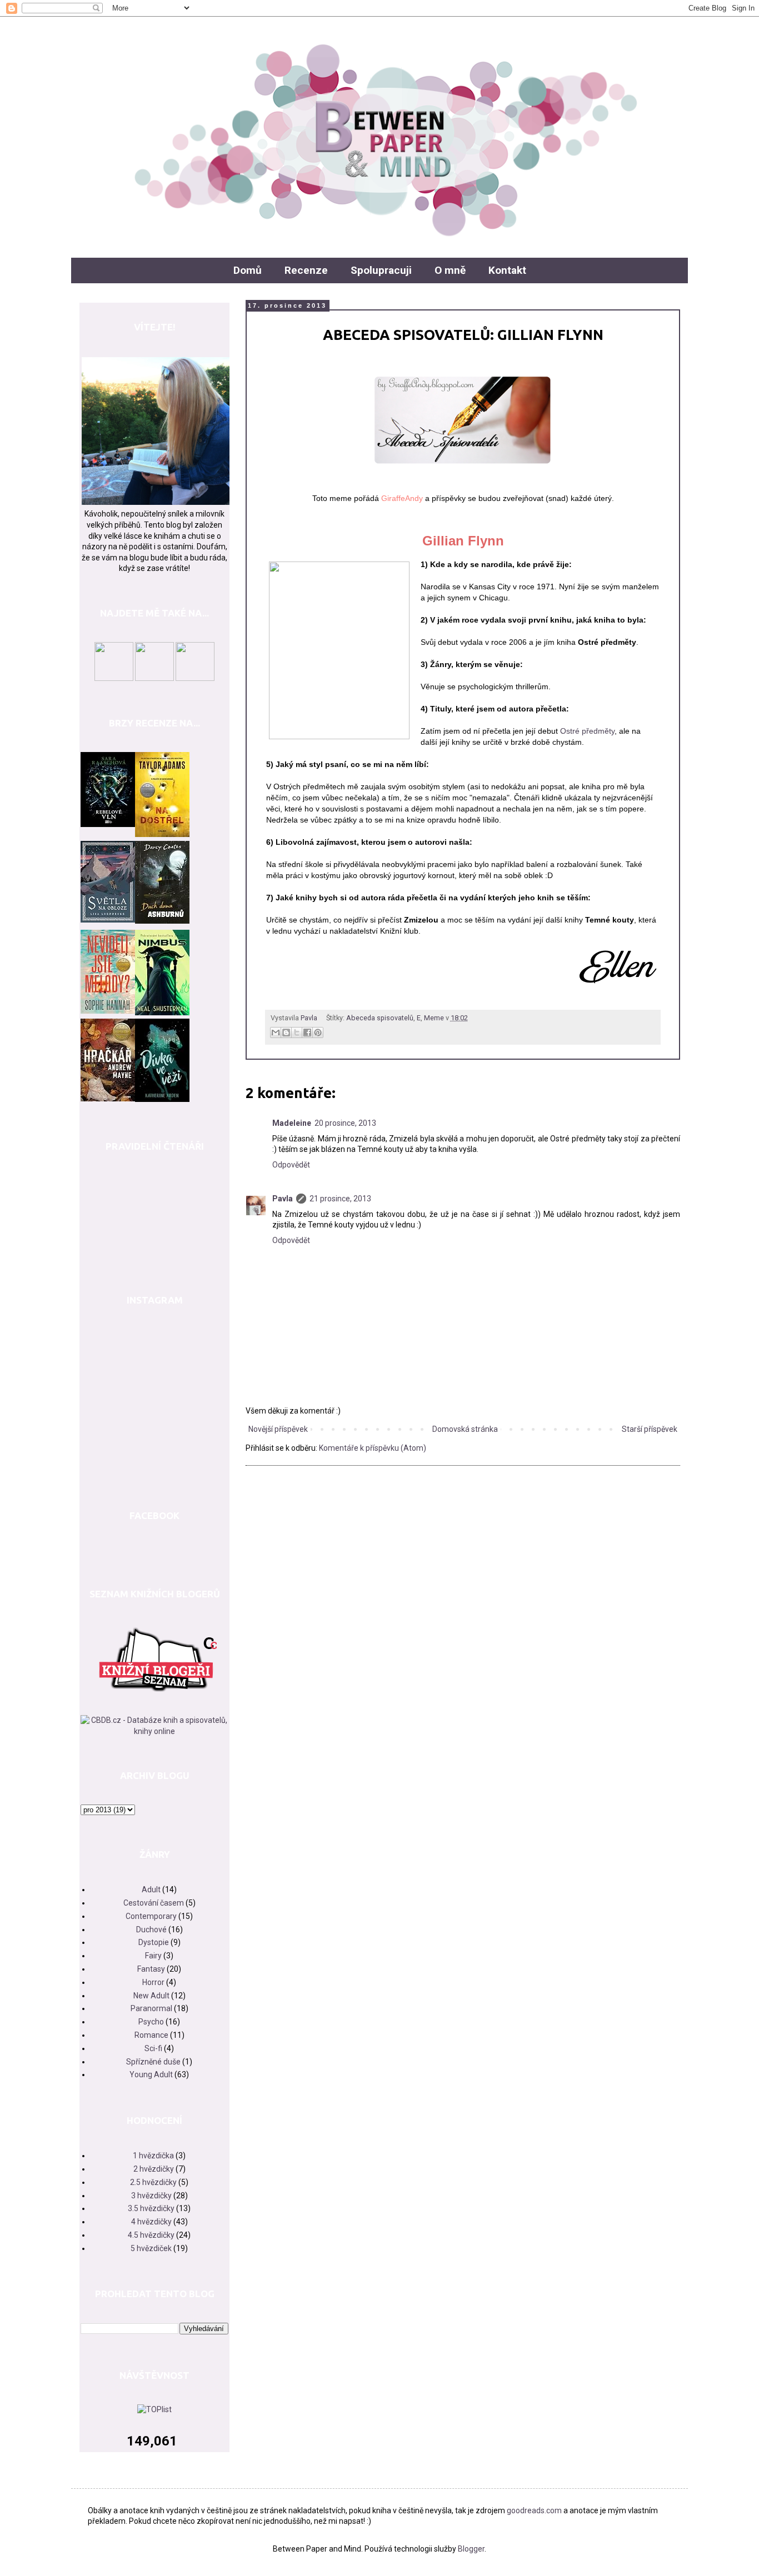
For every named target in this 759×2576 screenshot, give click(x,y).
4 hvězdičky (151, 2222)
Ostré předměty (587, 731)
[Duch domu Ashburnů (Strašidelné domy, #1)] (162, 921)
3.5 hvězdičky (151, 2208)
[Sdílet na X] (297, 1033)
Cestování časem (154, 1903)
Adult (151, 1890)
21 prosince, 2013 (340, 1199)
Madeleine (292, 1123)
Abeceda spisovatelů (380, 1018)
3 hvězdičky (151, 2196)
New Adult (151, 1996)
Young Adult (151, 2074)
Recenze (306, 270)
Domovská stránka (465, 1429)
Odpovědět (291, 1165)
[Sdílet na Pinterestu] (318, 1033)
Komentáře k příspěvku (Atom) (373, 1448)
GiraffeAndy (402, 498)
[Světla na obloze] (108, 920)
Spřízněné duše (153, 2062)
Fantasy (151, 1969)
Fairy (153, 1956)
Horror (153, 1982)
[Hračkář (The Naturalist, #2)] (108, 1099)
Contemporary (151, 1916)
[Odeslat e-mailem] (276, 1033)
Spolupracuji (381, 270)
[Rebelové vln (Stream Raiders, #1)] (108, 824)
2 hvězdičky (154, 2169)
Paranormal (151, 2008)
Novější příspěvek (278, 1429)
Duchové (151, 1930)
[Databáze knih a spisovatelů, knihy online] (154, 1731)
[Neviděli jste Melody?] (108, 1011)
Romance (151, 2035)
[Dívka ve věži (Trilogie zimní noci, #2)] (162, 1099)
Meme (434, 1018)
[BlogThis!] (286, 1033)
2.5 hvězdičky (153, 2182)
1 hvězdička (153, 2156)
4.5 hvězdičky (151, 2235)
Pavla (283, 1199)
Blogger (471, 2549)
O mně (450, 270)
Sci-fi (153, 2048)
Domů (248, 270)
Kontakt (507, 270)
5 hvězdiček (151, 2248)
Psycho (151, 2022)
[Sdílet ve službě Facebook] (307, 1033)
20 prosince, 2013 (345, 1123)
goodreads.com (534, 2510)
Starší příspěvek (650, 1429)
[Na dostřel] (162, 834)
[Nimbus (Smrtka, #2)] (162, 1013)
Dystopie (154, 1942)
